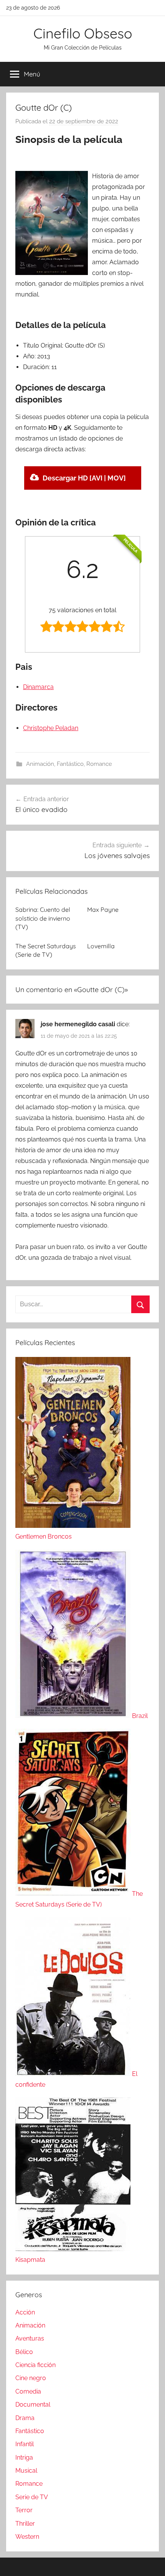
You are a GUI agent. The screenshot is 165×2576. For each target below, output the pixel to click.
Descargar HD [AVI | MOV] (84, 478)
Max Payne (103, 909)
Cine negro (31, 2378)
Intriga (24, 2458)
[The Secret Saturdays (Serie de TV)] (74, 1894)
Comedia (28, 2391)
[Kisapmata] (73, 2249)
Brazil (140, 1716)
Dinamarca (38, 687)
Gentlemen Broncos (44, 1536)
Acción (25, 2312)
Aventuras (30, 2338)
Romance (99, 764)
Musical (26, 2471)
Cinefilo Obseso (83, 33)
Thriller (25, 2524)
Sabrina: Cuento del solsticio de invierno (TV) (43, 918)
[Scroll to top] (151, 2562)
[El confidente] (74, 2074)
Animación (40, 764)
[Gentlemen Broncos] (73, 1526)
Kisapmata (30, 2260)
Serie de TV (32, 2497)
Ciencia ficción (35, 2365)
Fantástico (70, 764)
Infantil (25, 2444)
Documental (33, 2405)
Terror (24, 2510)
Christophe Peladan (51, 728)
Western (27, 2537)
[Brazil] (74, 1716)
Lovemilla (101, 946)
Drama (25, 2418)
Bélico (24, 2352)
